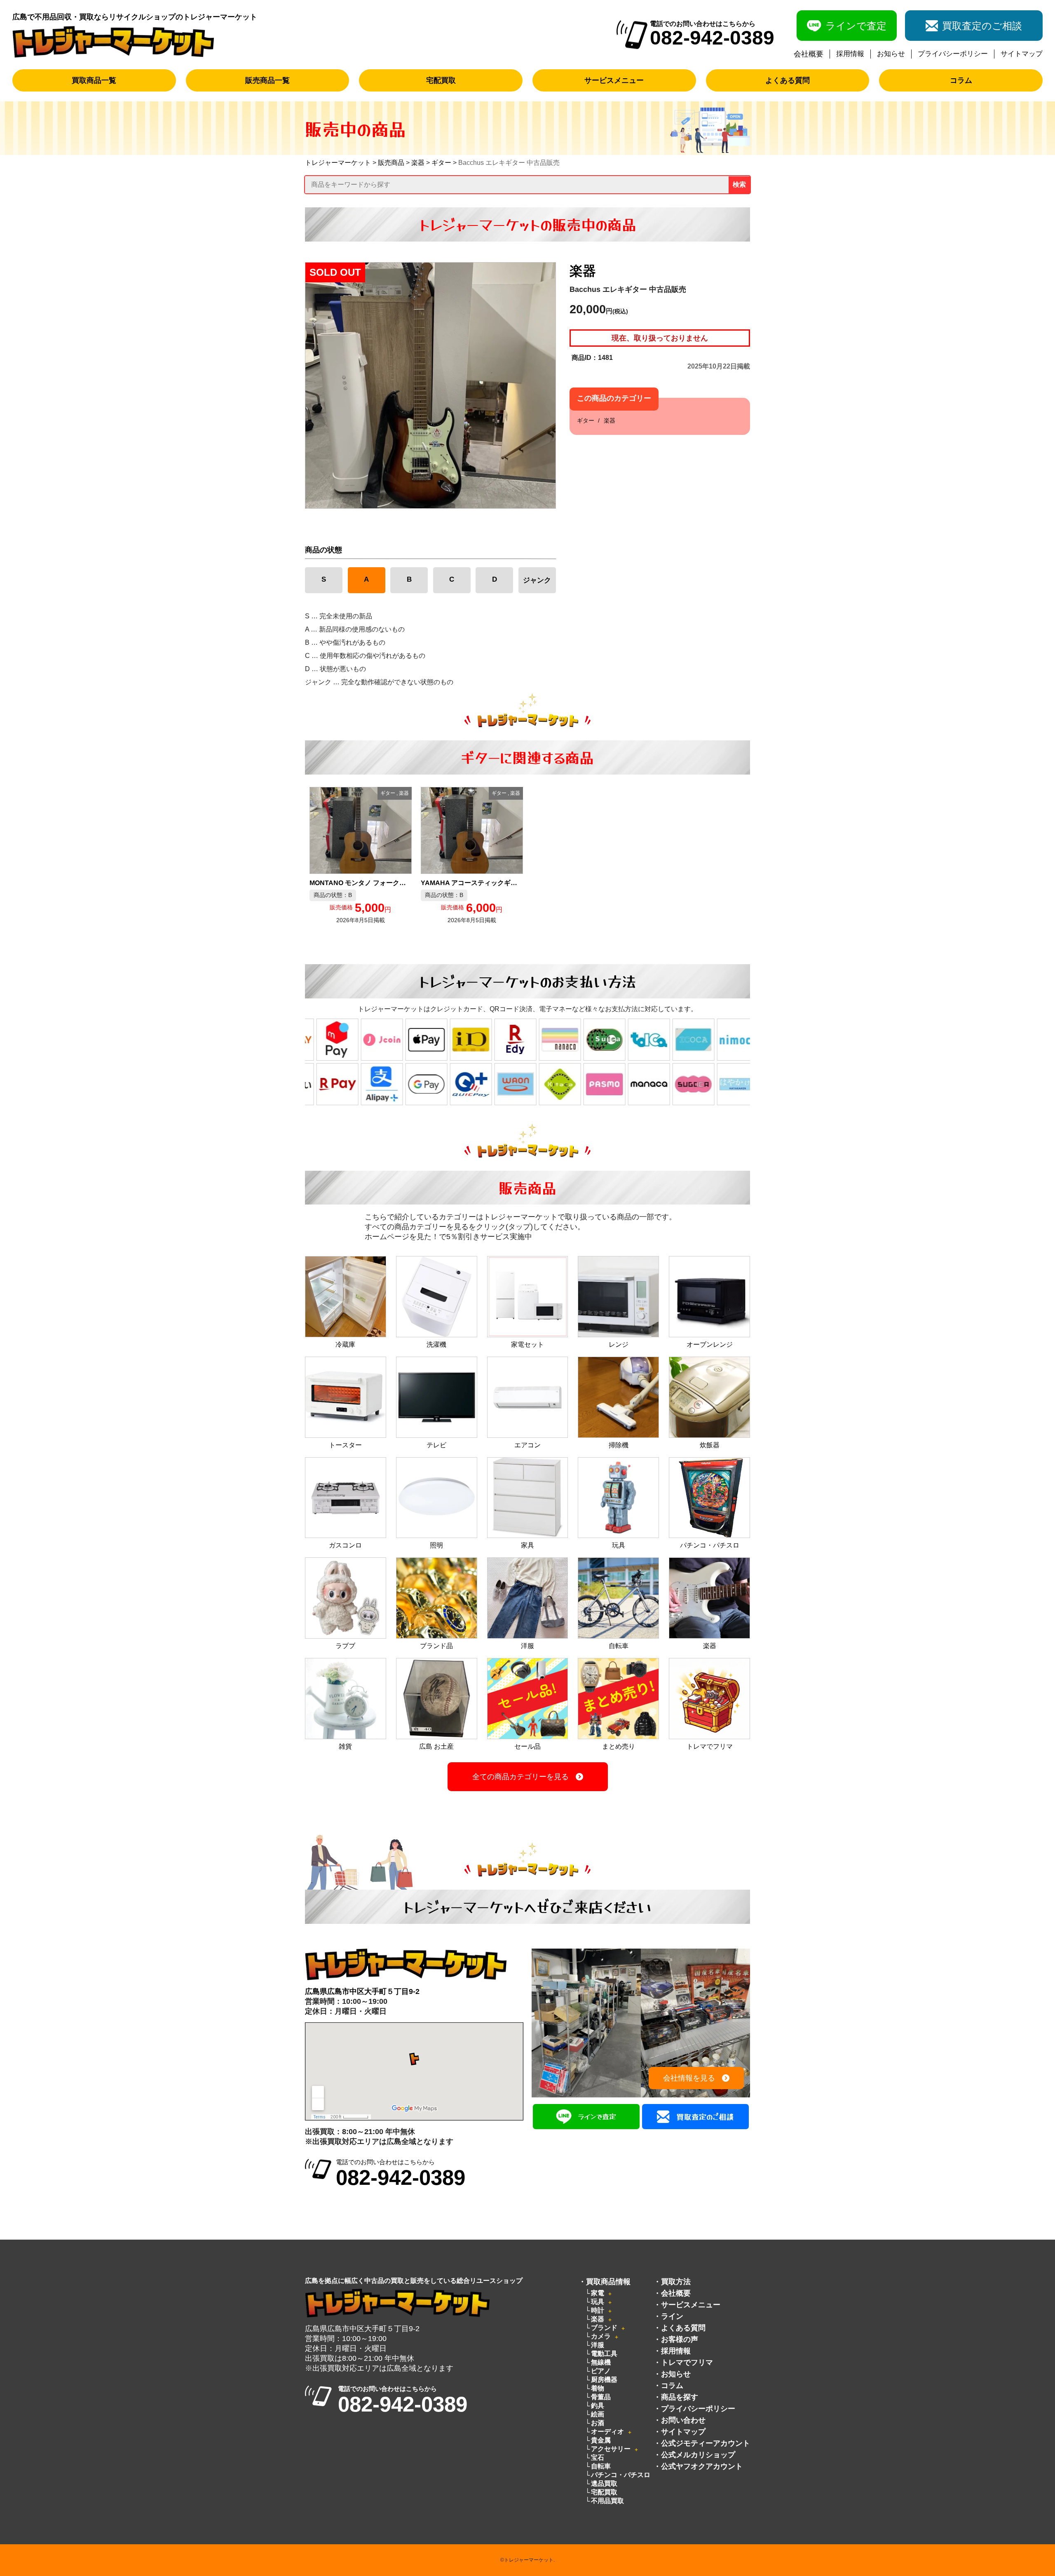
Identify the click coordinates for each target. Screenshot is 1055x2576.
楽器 (418, 163)
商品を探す (680, 2397)
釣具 (598, 2406)
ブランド (604, 2328)
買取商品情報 (608, 2282)
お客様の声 (680, 2339)
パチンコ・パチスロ (621, 2475)
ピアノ (601, 2371)
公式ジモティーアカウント (706, 2443)
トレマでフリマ (687, 2362)
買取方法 (676, 2282)
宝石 (598, 2457)
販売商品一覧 (267, 80)
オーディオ (607, 2432)
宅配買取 (441, 80)
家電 (598, 2293)
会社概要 (809, 54)
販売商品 (391, 163)
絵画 (598, 2414)
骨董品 (601, 2397)
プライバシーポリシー (953, 54)
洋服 (598, 2345)
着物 (598, 2388)
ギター (441, 163)
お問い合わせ (683, 2420)
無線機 (601, 2362)
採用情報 (850, 54)
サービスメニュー (614, 80)
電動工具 (604, 2354)
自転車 (601, 2466)
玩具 (598, 2302)
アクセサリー (611, 2449)
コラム (961, 80)
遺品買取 (604, 2483)
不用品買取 (607, 2501)
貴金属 (601, 2440)
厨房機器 (604, 2380)
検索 (739, 184)
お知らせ (891, 54)
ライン (672, 2316)
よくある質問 (788, 80)
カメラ (601, 2336)
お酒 (598, 2423)
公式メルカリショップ (698, 2455)
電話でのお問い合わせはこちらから (401, 2173)
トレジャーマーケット (338, 163)
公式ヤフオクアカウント (702, 2466)
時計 (598, 2310)
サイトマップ (1022, 54)
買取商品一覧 (94, 80)
